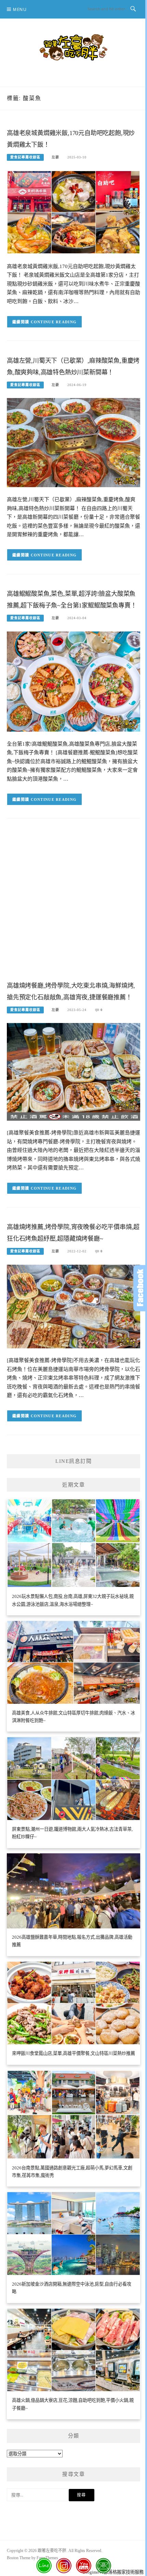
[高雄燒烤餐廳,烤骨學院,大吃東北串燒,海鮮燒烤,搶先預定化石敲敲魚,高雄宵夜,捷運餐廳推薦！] (73, 1071)
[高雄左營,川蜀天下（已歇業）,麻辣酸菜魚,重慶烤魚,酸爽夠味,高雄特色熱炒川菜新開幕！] (73, 442)
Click (140, 1288)
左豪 (55, 157)
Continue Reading (54, 322)
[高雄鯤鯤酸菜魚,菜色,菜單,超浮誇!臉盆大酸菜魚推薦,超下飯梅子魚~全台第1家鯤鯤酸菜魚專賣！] (73, 681)
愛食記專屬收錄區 (25, 157)
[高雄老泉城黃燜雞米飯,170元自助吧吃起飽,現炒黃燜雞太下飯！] (73, 212)
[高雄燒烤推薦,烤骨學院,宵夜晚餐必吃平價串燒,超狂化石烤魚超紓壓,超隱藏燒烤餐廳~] (73, 1306)
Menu (20, 9)
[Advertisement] (73, 905)
